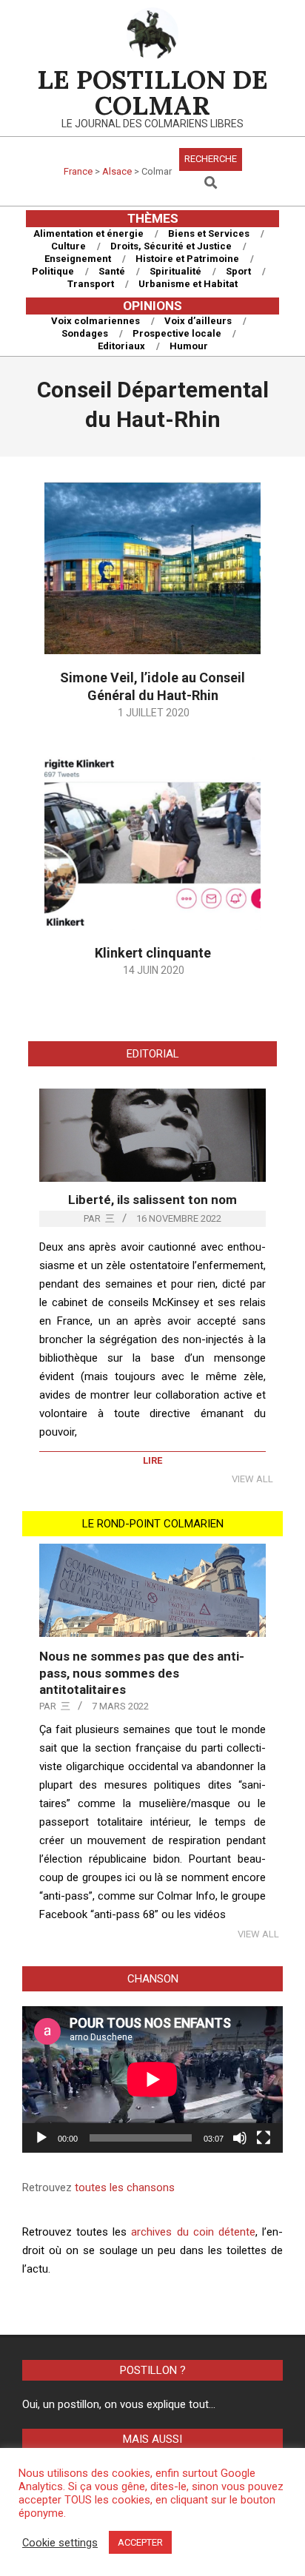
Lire (152, 1460)
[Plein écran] (264, 2138)
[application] (152, 2079)
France (78, 171)
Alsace (117, 171)
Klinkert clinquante (153, 953)
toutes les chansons (125, 2187)
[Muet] (240, 2138)
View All (252, 1479)
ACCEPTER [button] (140, 2542)
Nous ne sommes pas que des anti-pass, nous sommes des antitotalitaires (142, 1673)
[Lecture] (41, 2138)
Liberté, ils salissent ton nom (152, 1200)
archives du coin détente (193, 2232)
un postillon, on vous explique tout (126, 2404)
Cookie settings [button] (60, 2543)
